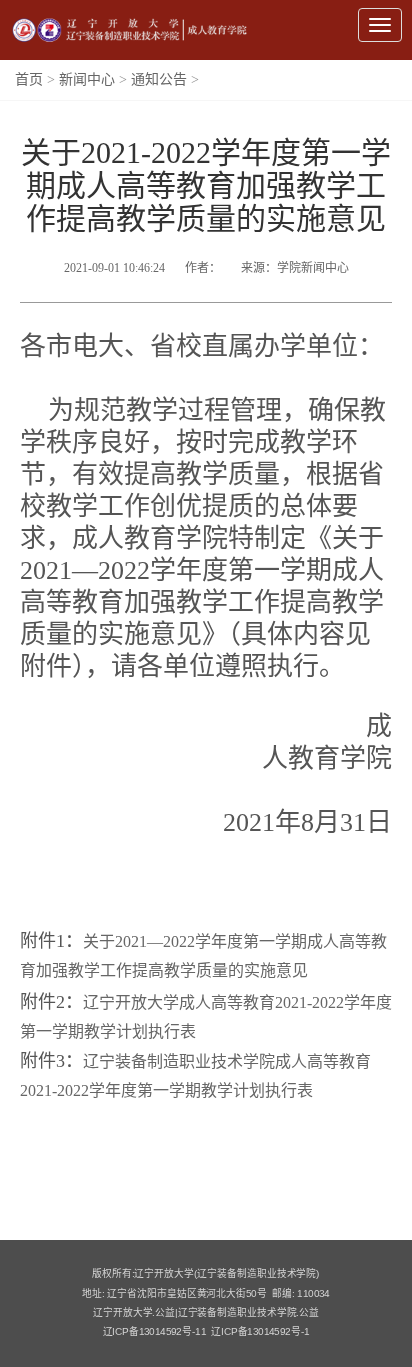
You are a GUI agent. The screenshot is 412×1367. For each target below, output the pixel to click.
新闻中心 (87, 79)
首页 (29, 79)
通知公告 (159, 79)
